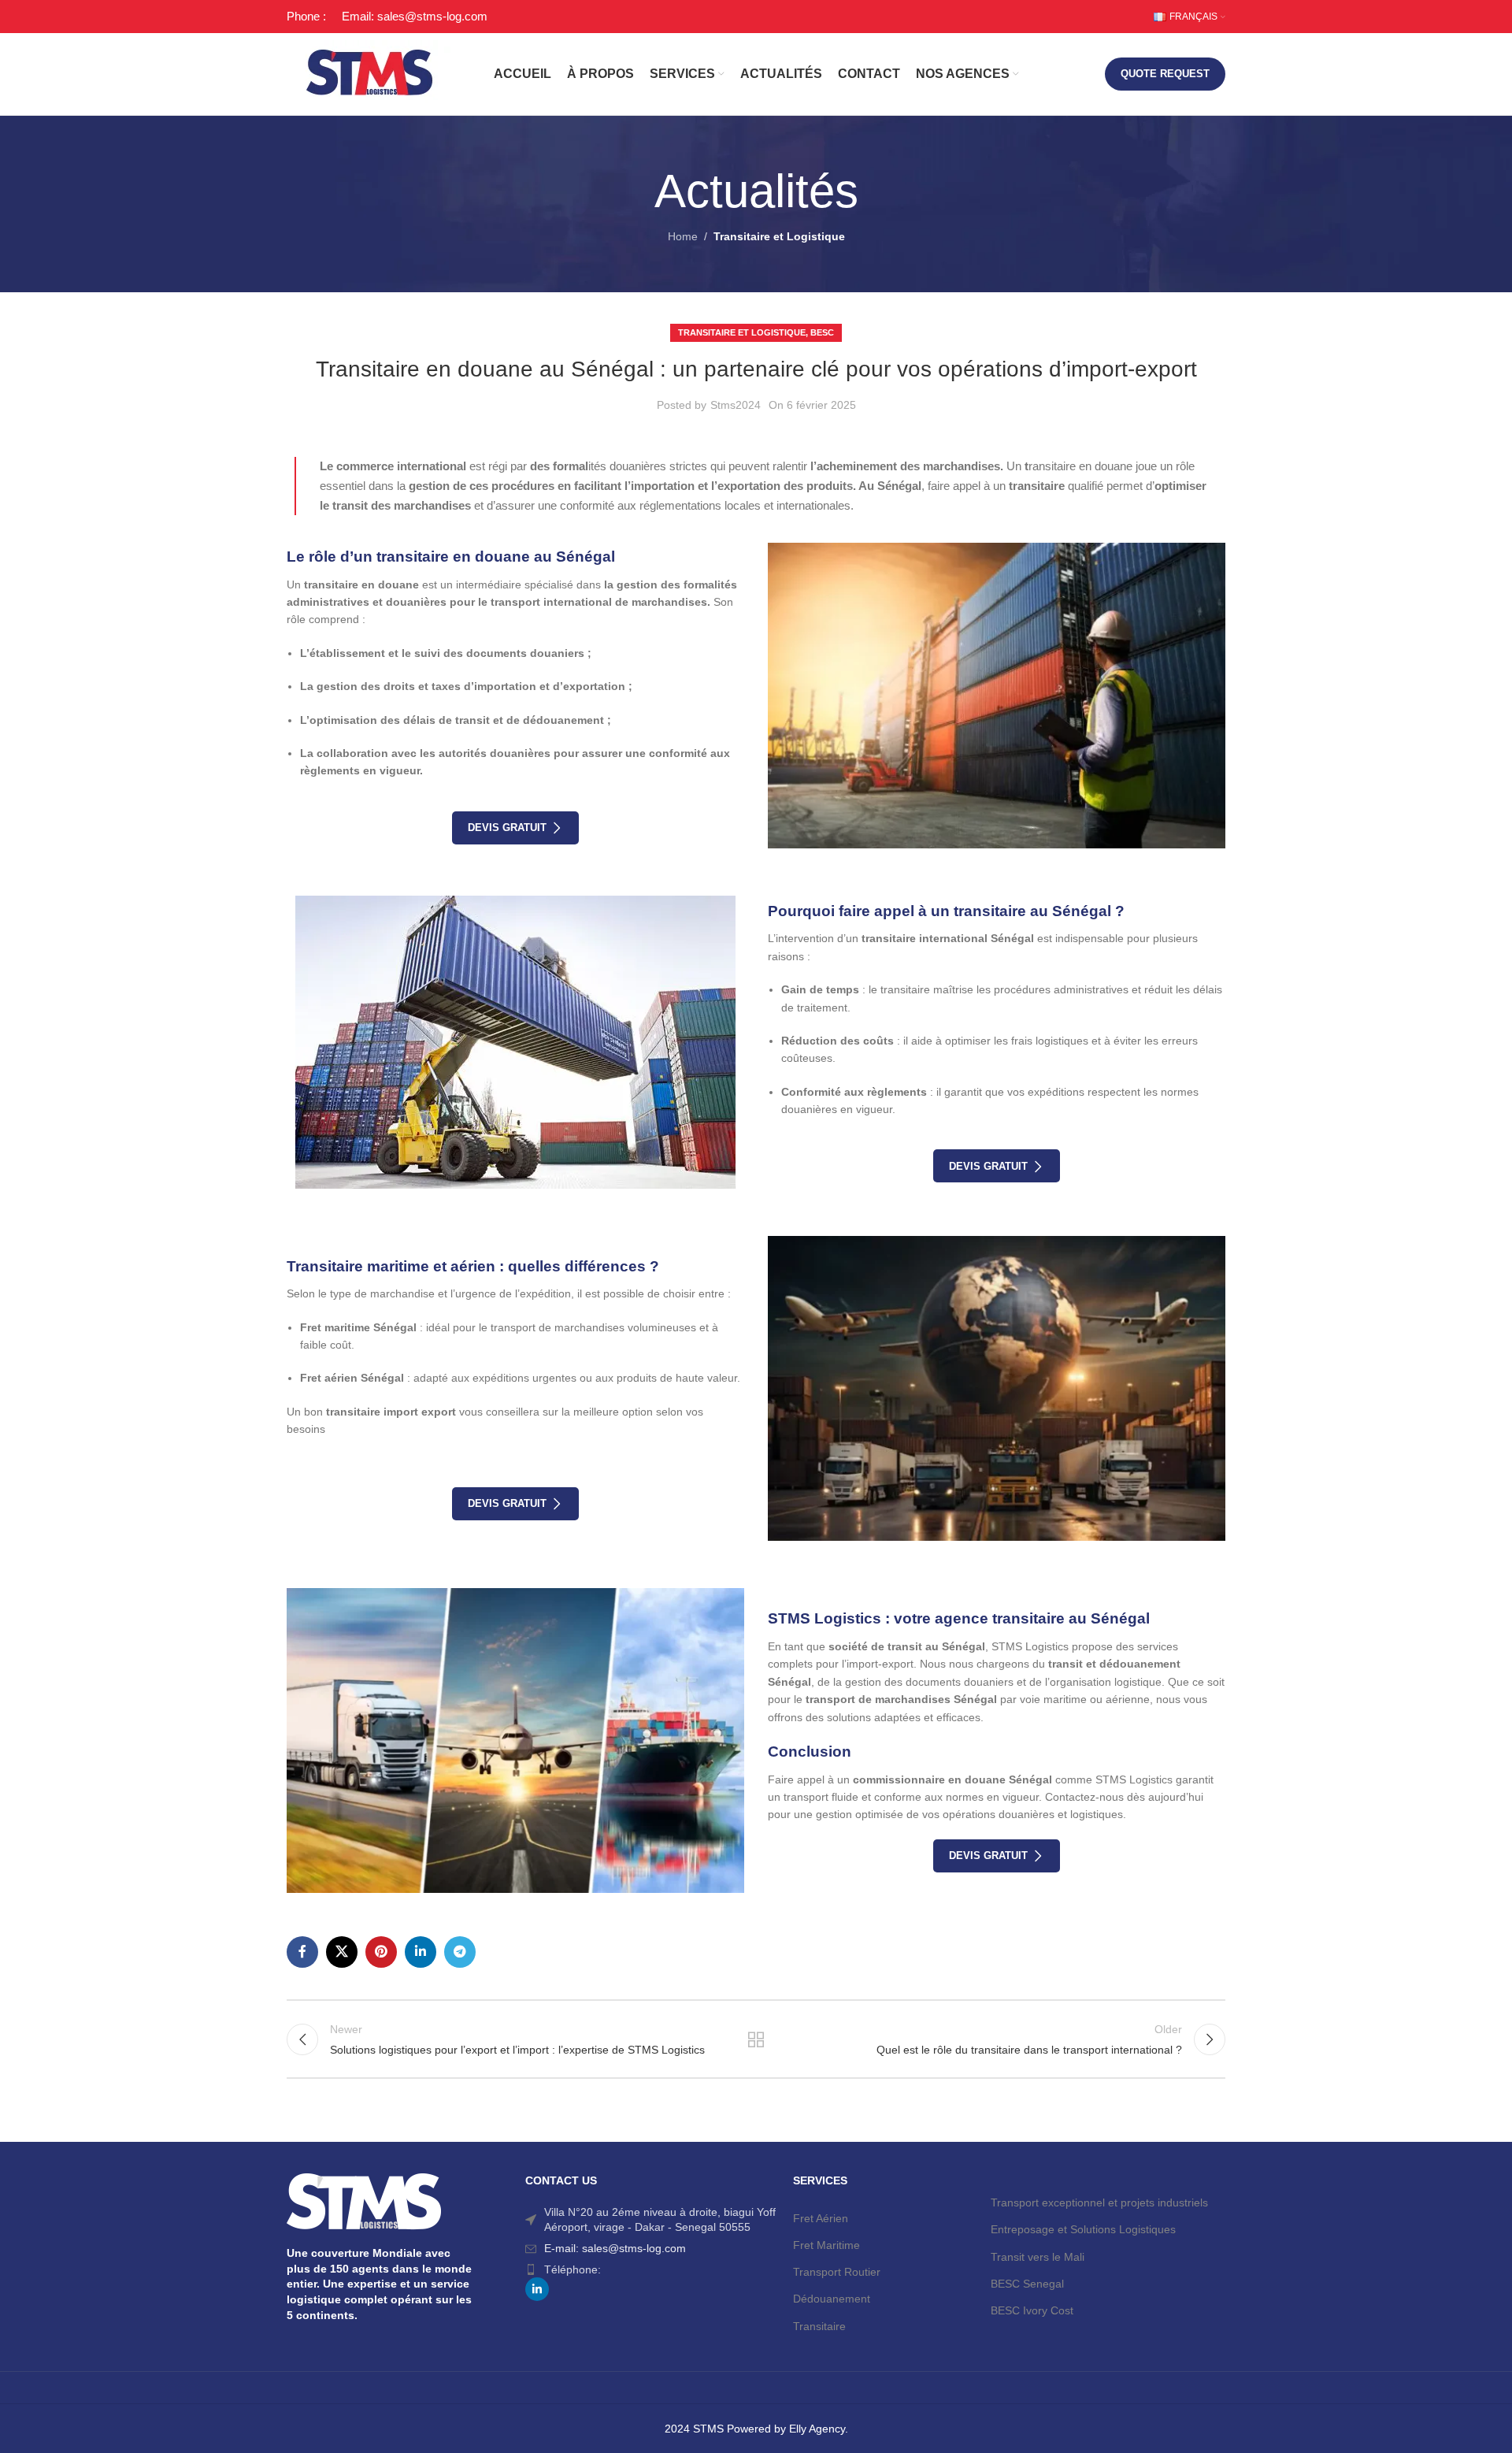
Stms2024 (736, 405)
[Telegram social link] (460, 1952)
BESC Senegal (1027, 2284)
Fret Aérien (821, 2218)
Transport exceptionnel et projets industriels (1099, 2203)
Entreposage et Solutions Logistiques (1083, 2229)
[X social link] (342, 1952)
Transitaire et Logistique (779, 236)
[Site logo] (370, 73)
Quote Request (1165, 74)
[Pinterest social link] (381, 1952)
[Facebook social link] (302, 1952)
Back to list (756, 2039)
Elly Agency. (819, 2429)
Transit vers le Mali (1038, 2257)
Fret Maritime (826, 2245)
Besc (822, 332)
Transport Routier (837, 2272)
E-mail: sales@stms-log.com (615, 2248)
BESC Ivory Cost (1032, 2310)
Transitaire (819, 2326)
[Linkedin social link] (421, 1952)
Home (683, 236)
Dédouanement (832, 2299)
